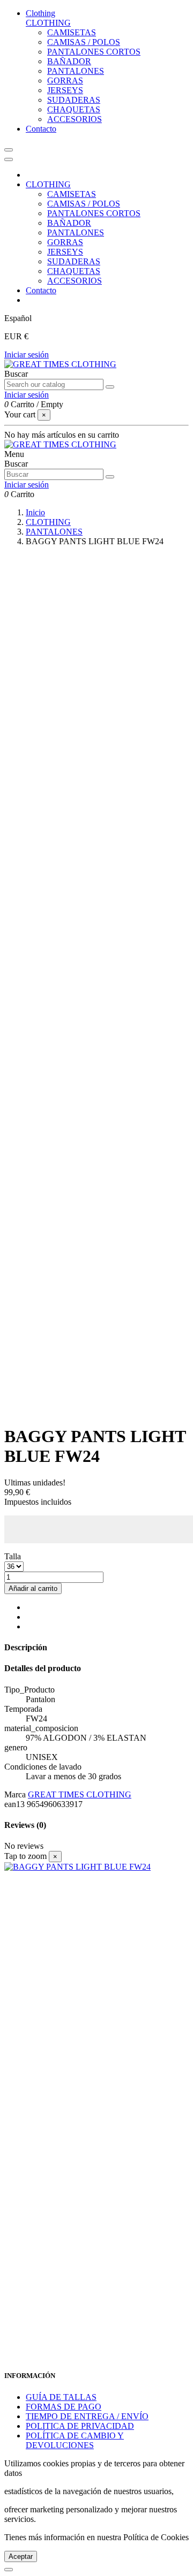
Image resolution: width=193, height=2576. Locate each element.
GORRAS (65, 81)
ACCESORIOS (75, 119)
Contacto (41, 290)
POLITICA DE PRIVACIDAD (80, 2426)
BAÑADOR (69, 61)
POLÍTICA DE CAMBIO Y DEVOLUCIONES (75, 2440)
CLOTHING (48, 23)
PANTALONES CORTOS (94, 52)
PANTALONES (76, 71)
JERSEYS (65, 90)
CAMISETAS (72, 32)
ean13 (14, 1804)
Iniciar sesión (27, 355)
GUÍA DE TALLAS (61, 2397)
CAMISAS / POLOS (84, 42)
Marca (15, 1794)
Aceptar (21, 2556)
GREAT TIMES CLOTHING (80, 1794)
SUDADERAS (74, 100)
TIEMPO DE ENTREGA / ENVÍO (87, 2416)
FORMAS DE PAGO (64, 2407)
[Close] (9, 159)
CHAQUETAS (74, 109)
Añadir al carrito (33, 1588)
